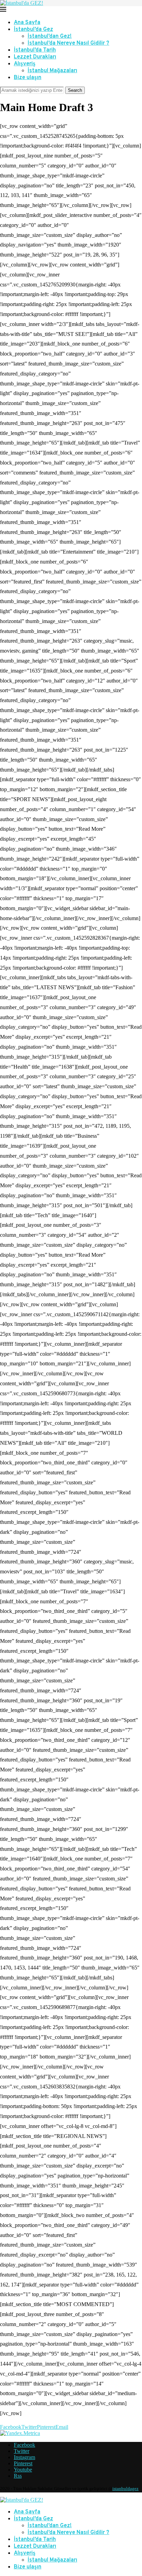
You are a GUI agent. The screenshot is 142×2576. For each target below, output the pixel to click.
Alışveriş (25, 64)
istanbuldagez (125, 2488)
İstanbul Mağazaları (52, 71)
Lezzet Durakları (35, 57)
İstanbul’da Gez (33, 30)
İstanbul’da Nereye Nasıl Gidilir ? (68, 43)
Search (75, 90)
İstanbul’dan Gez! (50, 36)
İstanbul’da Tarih (35, 50)
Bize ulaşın (28, 78)
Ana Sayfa (27, 23)
